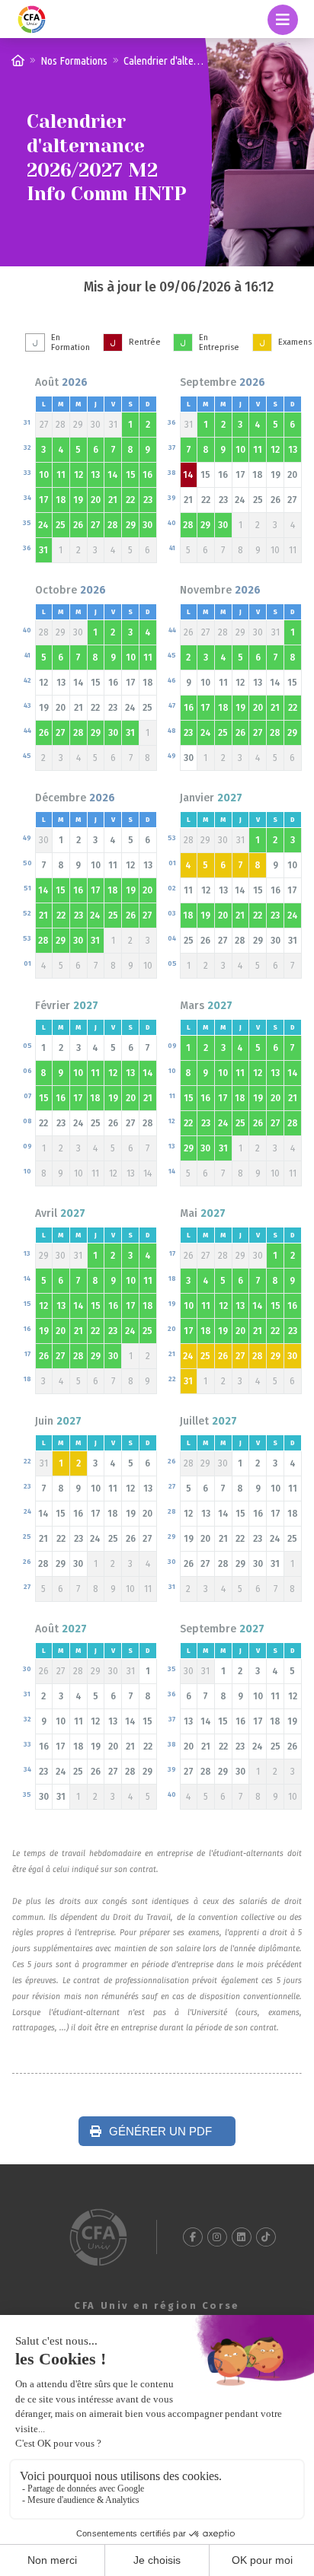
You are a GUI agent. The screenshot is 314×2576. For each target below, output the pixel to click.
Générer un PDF (159, 2131)
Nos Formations (74, 60)
